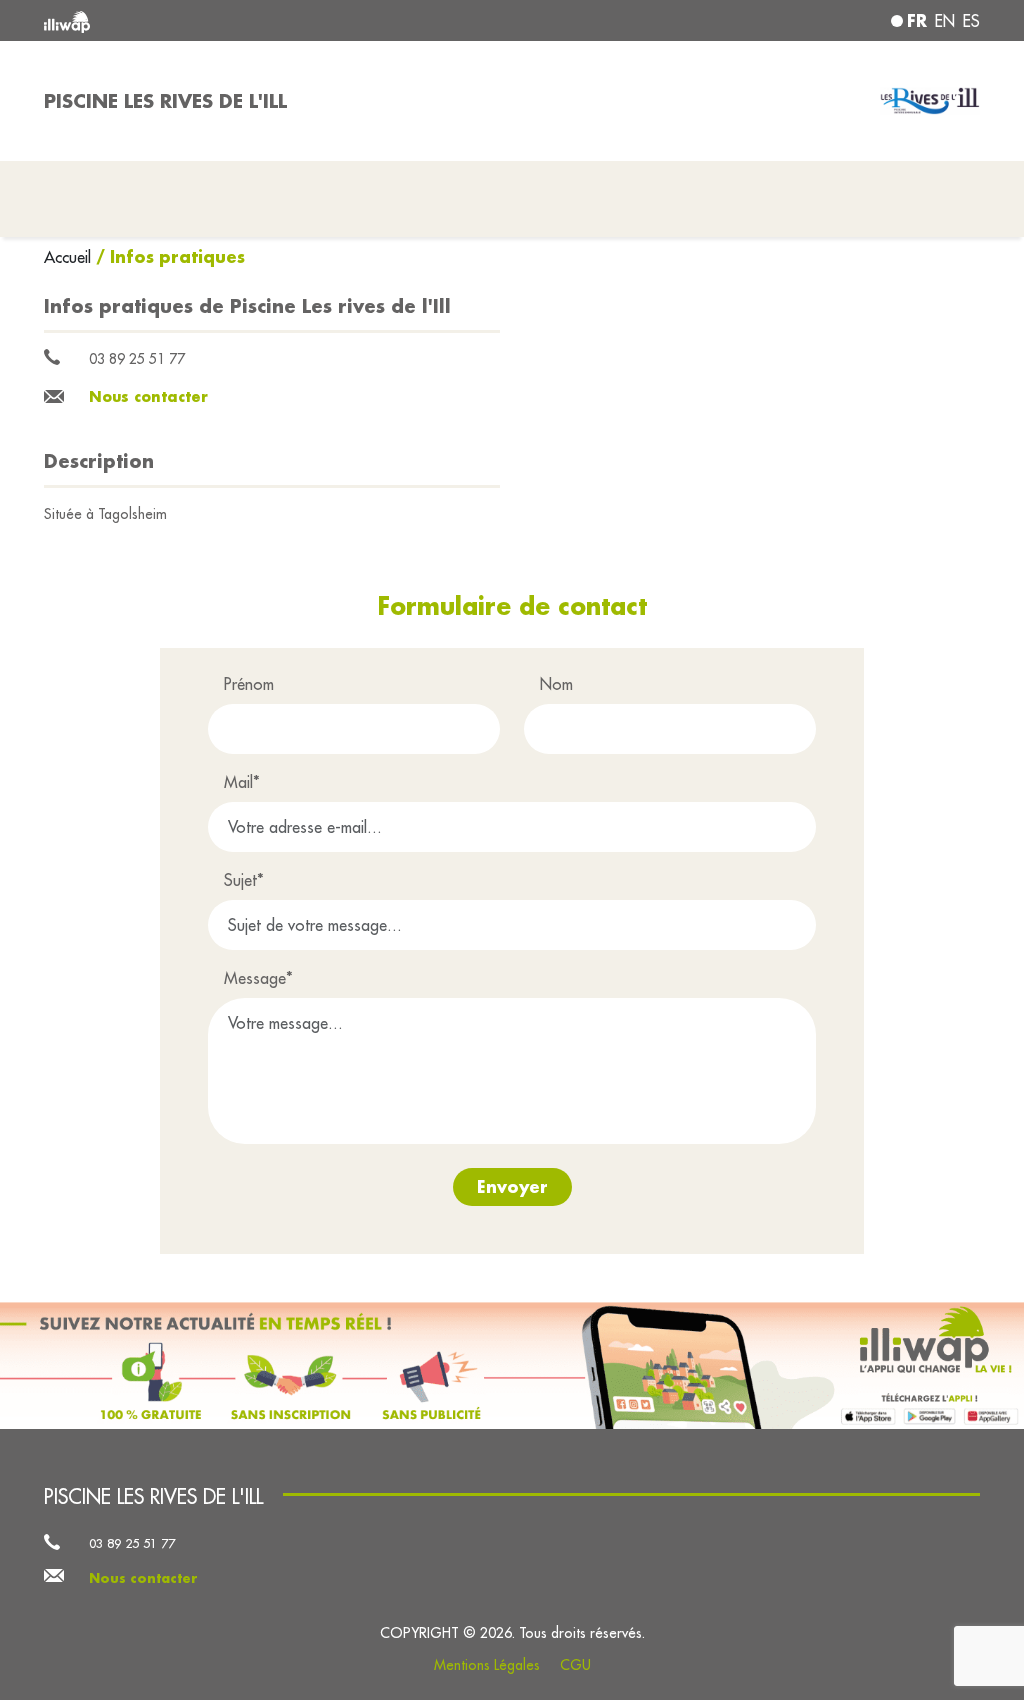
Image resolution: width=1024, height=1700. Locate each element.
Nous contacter (148, 396)
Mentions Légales (487, 1665)
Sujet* (244, 880)
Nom (556, 684)
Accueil (70, 257)
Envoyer (512, 1186)
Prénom (249, 684)
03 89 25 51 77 (137, 359)
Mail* (242, 782)
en (945, 21)
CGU (575, 1665)
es (971, 21)
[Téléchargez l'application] (512, 1365)
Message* (258, 978)
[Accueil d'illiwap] (232, 20)
